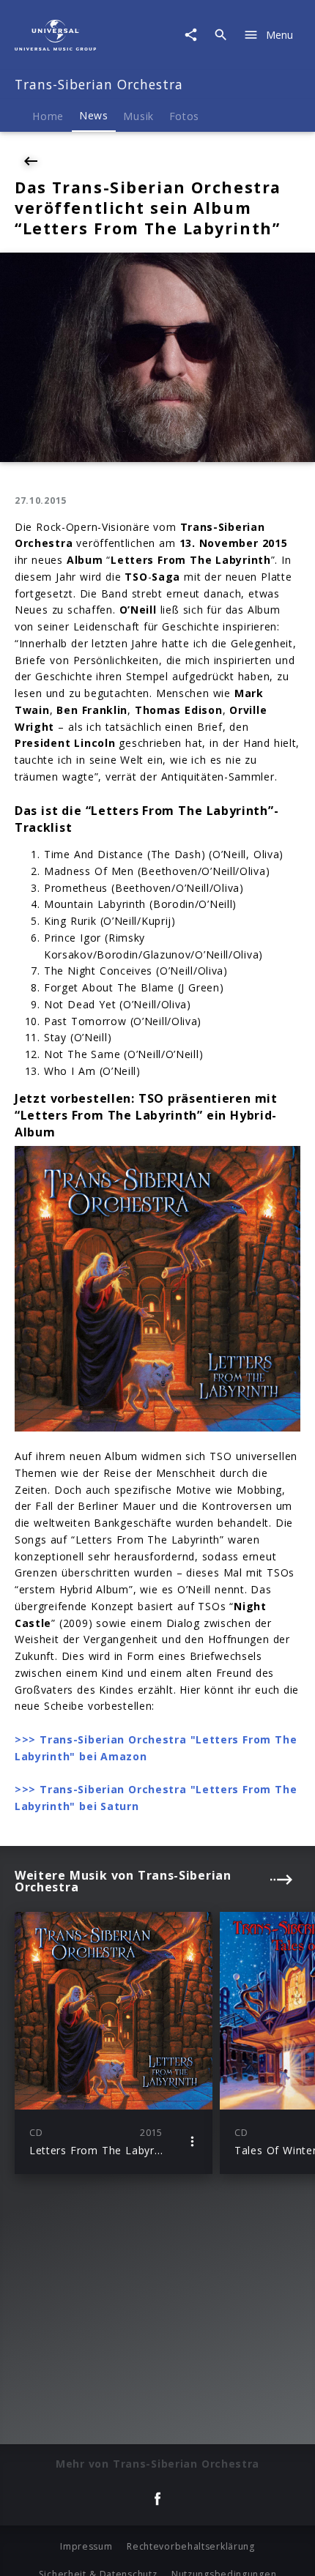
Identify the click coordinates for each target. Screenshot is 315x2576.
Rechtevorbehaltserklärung (191, 2546)
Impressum (86, 2546)
